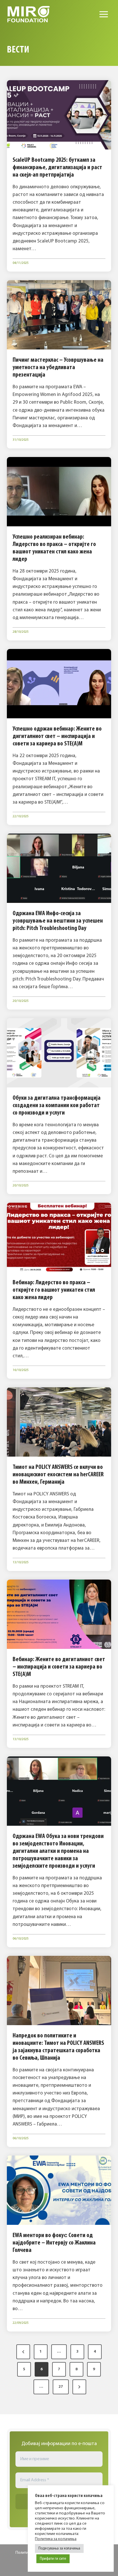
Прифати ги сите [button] (53, 2559)
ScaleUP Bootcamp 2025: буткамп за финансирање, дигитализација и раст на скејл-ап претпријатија (57, 168)
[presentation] (59, 115)
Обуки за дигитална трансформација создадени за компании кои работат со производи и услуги (57, 1106)
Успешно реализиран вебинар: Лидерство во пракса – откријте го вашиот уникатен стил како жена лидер (54, 548)
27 (61, 2387)
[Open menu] (104, 14)
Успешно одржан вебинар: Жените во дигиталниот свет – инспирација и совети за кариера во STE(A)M (57, 736)
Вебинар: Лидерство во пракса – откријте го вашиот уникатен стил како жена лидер (54, 1290)
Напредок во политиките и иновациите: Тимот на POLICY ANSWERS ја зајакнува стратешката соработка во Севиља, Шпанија (58, 2047)
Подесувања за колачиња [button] (59, 2548)
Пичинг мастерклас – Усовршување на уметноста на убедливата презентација (58, 368)
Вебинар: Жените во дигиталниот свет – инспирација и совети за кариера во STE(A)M (59, 1667)
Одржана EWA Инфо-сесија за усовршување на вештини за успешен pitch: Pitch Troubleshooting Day (58, 921)
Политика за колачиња (56, 2539)
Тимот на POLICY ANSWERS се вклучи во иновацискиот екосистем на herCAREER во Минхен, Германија (58, 1475)
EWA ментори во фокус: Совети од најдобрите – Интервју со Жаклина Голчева (54, 2243)
